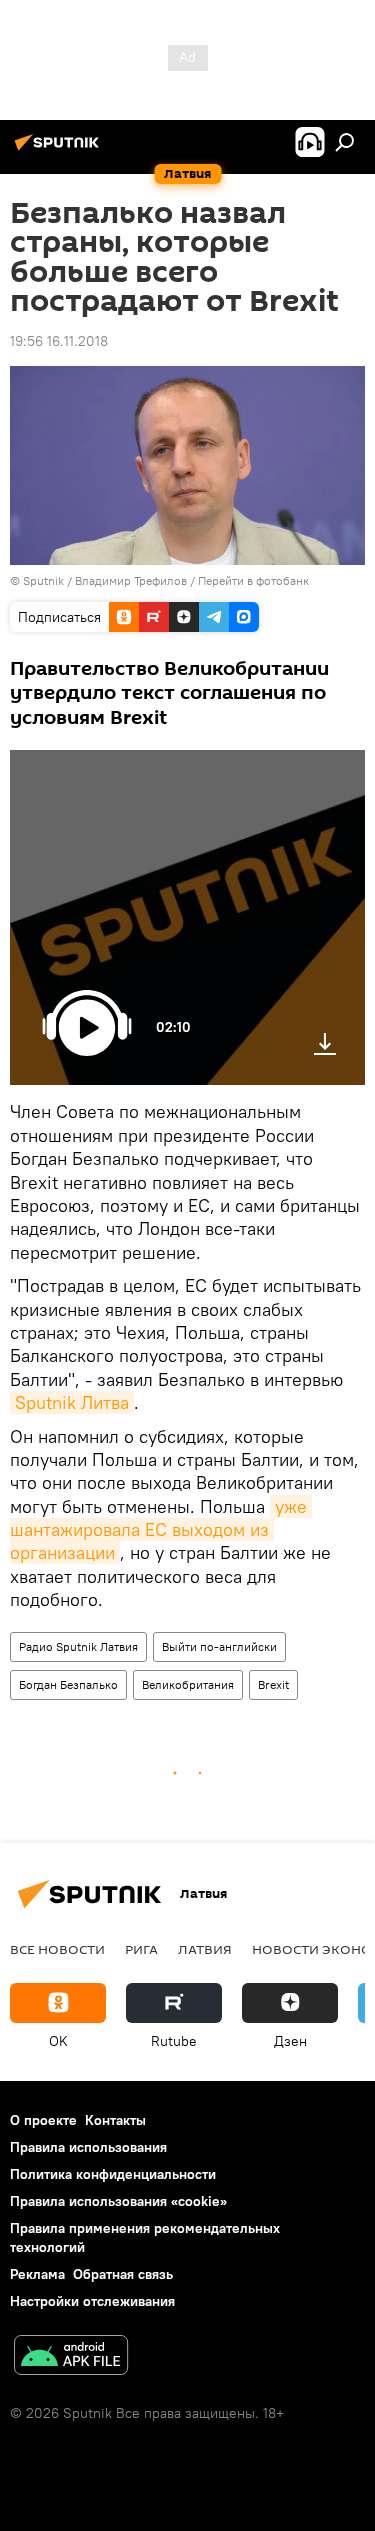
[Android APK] (71, 2357)
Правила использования (88, 2147)
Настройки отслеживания (92, 2301)
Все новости (57, 1949)
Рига (141, 1949)
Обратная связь (123, 2274)
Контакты (115, 2120)
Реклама (37, 2274)
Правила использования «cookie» (118, 2201)
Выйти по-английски (219, 1646)
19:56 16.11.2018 (59, 341)
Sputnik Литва (72, 1402)
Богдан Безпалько (68, 1684)
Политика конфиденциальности (113, 2174)
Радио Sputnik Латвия (78, 1646)
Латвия (205, 1949)
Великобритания (188, 1684)
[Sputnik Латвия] (60, 150)
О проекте (43, 2120)
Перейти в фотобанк (253, 580)
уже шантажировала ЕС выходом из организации (161, 1530)
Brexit (273, 1684)
